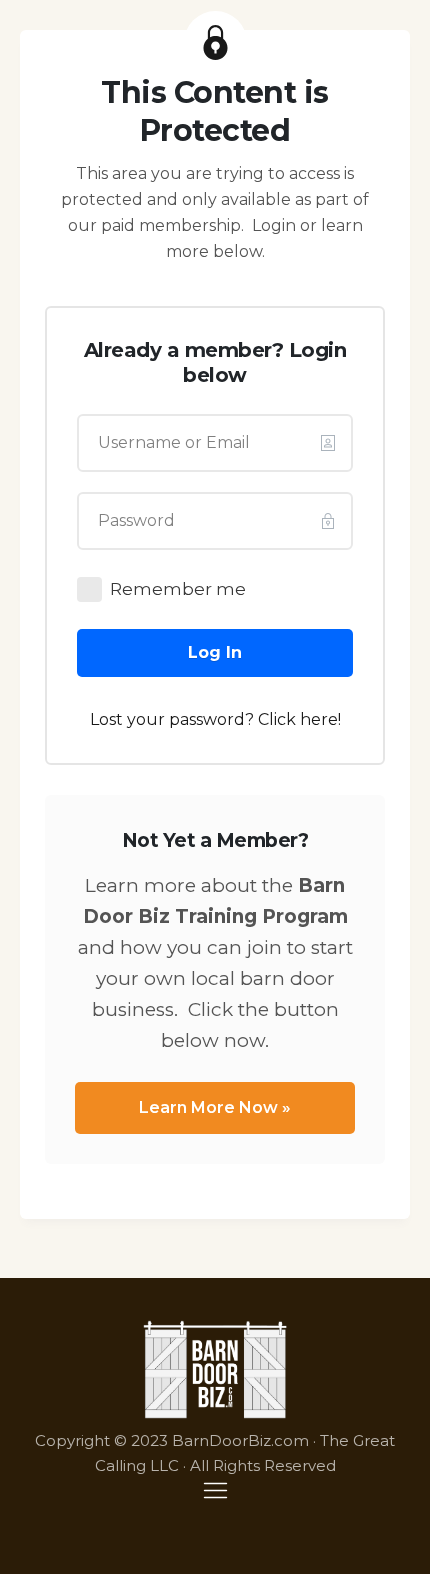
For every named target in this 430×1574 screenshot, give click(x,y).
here (319, 719)
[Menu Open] (215, 1490)
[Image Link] (215, 1369)
